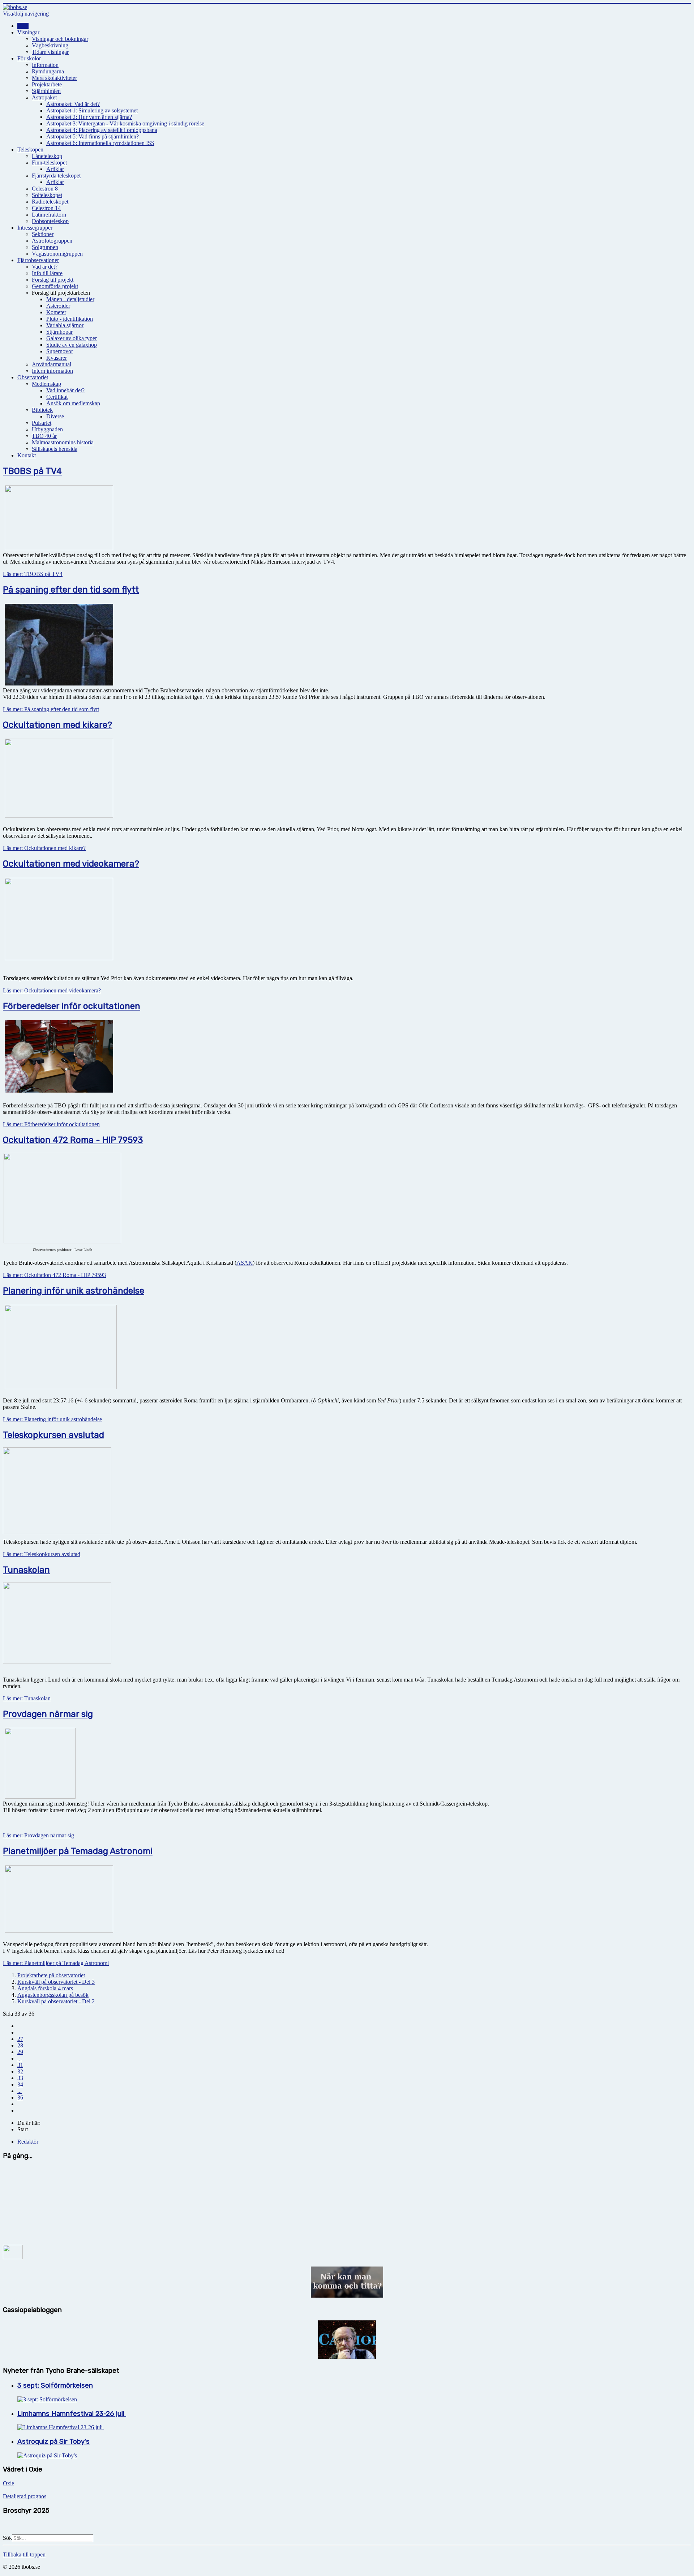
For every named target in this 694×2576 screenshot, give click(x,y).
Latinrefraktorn (49, 215)
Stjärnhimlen (46, 91)
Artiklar (55, 169)
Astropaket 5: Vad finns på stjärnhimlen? (93, 136)
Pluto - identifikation (70, 319)
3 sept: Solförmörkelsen (55, 2385)
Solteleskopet (47, 195)
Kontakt (27, 455)
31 (20, 2065)
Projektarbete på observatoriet (51, 1975)
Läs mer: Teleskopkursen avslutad (42, 1554)
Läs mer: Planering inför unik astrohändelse (52, 1419)
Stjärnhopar (59, 332)
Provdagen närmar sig (48, 1714)
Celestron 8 (45, 189)
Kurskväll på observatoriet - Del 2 (56, 2001)
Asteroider (58, 306)
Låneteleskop (47, 156)
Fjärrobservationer (38, 260)
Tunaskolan (26, 1570)
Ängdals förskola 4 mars (45, 1988)
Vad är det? (45, 267)
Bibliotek (42, 410)
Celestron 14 (46, 208)
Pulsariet (42, 423)
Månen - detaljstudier (70, 299)
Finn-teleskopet (49, 163)
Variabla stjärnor (65, 325)
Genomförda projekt (55, 286)
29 (20, 2052)
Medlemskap (46, 384)
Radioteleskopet (50, 202)
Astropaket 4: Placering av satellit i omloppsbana (102, 130)
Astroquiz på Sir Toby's (53, 2442)
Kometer (56, 312)
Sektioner (43, 234)
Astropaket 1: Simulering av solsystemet (92, 110)
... (20, 2058)
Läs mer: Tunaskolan (27, 1698)
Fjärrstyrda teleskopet (56, 176)
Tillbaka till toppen (24, 2554)
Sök (7, 2538)
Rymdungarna (48, 71)
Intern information (52, 371)
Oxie (8, 2483)
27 (20, 2039)
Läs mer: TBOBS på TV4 (33, 574)
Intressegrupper (35, 228)
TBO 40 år (44, 436)
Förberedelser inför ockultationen (72, 1006)
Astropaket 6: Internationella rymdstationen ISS (100, 143)
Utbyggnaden (47, 429)
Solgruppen (45, 247)
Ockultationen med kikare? (57, 725)
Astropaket (44, 97)
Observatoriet (33, 377)
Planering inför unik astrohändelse (74, 1291)
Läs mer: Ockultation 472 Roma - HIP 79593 (54, 1275)
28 (20, 2045)
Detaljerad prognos (25, 2496)
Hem (23, 26)
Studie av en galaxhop (72, 345)
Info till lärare (47, 273)
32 (20, 2071)
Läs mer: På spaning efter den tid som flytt (51, 709)
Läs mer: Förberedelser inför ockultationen (51, 1124)
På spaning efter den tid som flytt (71, 590)
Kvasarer (57, 358)
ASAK (245, 1263)
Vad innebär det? (65, 390)
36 (20, 2097)
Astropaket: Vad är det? (73, 104)
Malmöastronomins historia (63, 442)
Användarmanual (52, 364)
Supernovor (60, 351)
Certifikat (57, 397)
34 (20, 2084)
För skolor (29, 58)
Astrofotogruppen (52, 241)
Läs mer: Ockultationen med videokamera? (52, 990)
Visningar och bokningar (60, 39)
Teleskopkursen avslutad (53, 1435)
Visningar (28, 32)
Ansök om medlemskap (73, 403)
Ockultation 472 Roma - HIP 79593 (73, 1140)
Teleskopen (30, 149)
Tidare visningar (50, 52)
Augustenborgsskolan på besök (53, 1995)
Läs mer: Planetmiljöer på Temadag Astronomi (56, 1963)
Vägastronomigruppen (57, 254)
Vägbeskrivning (50, 45)
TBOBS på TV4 (32, 471)
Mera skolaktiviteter (54, 78)
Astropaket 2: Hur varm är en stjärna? (89, 117)
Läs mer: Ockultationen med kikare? (44, 848)
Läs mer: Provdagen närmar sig (38, 1835)
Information (45, 65)
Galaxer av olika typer (72, 338)
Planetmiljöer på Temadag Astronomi (78, 1851)
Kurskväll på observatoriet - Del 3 (56, 1982)
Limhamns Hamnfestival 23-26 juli (72, 2414)
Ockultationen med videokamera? (71, 864)
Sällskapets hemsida (55, 449)
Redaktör (28, 2142)
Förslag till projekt (53, 280)
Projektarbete (47, 84)
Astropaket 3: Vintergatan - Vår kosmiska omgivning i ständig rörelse (125, 123)
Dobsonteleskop (50, 221)
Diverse (55, 416)
